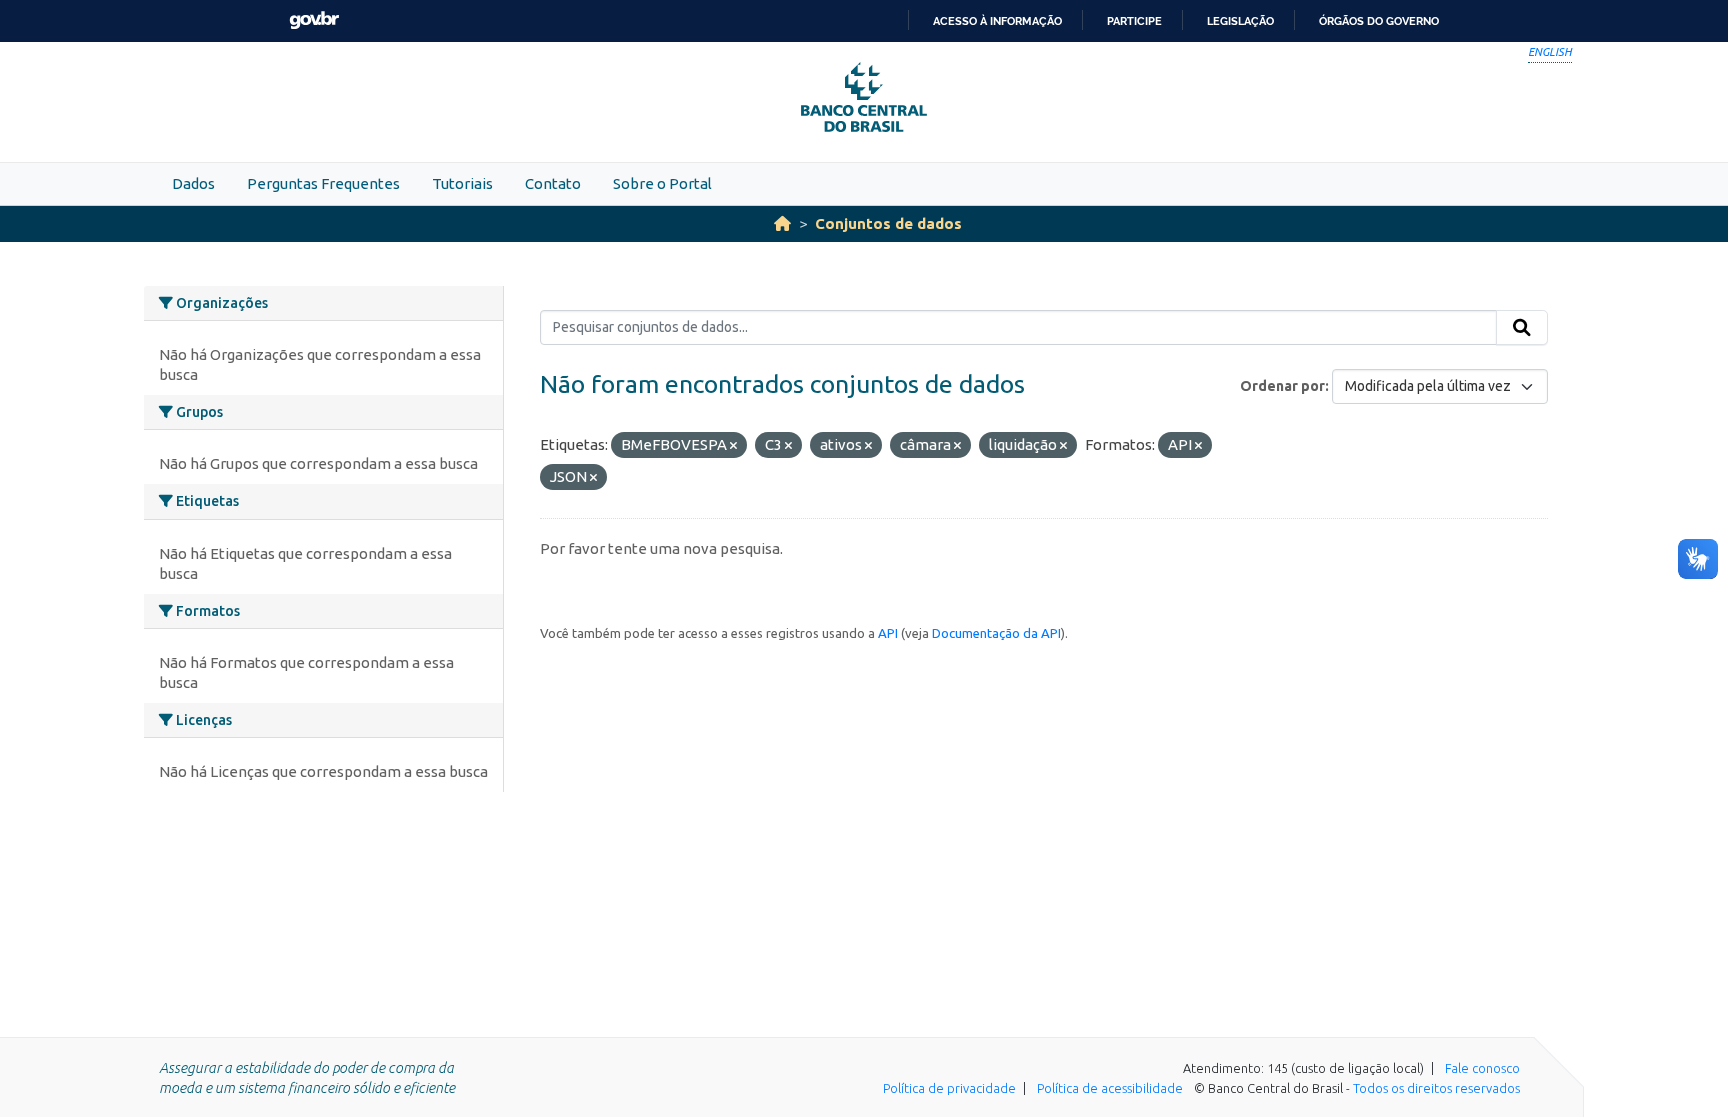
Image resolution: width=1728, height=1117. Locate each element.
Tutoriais (462, 183)
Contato (553, 183)
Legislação (1240, 21)
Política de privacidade (949, 1088)
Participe (1134, 21)
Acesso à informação (997, 21)
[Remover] (733, 446)
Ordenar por (1282, 386)
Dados (193, 183)
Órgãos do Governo (1379, 21)
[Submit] (1522, 328)
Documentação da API (996, 633)
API (888, 633)
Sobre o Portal (662, 183)
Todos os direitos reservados (1436, 1088)
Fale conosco (1482, 1068)
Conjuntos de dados (888, 223)
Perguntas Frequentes (323, 183)
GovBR (314, 20)
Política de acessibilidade (1110, 1088)
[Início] (782, 223)
